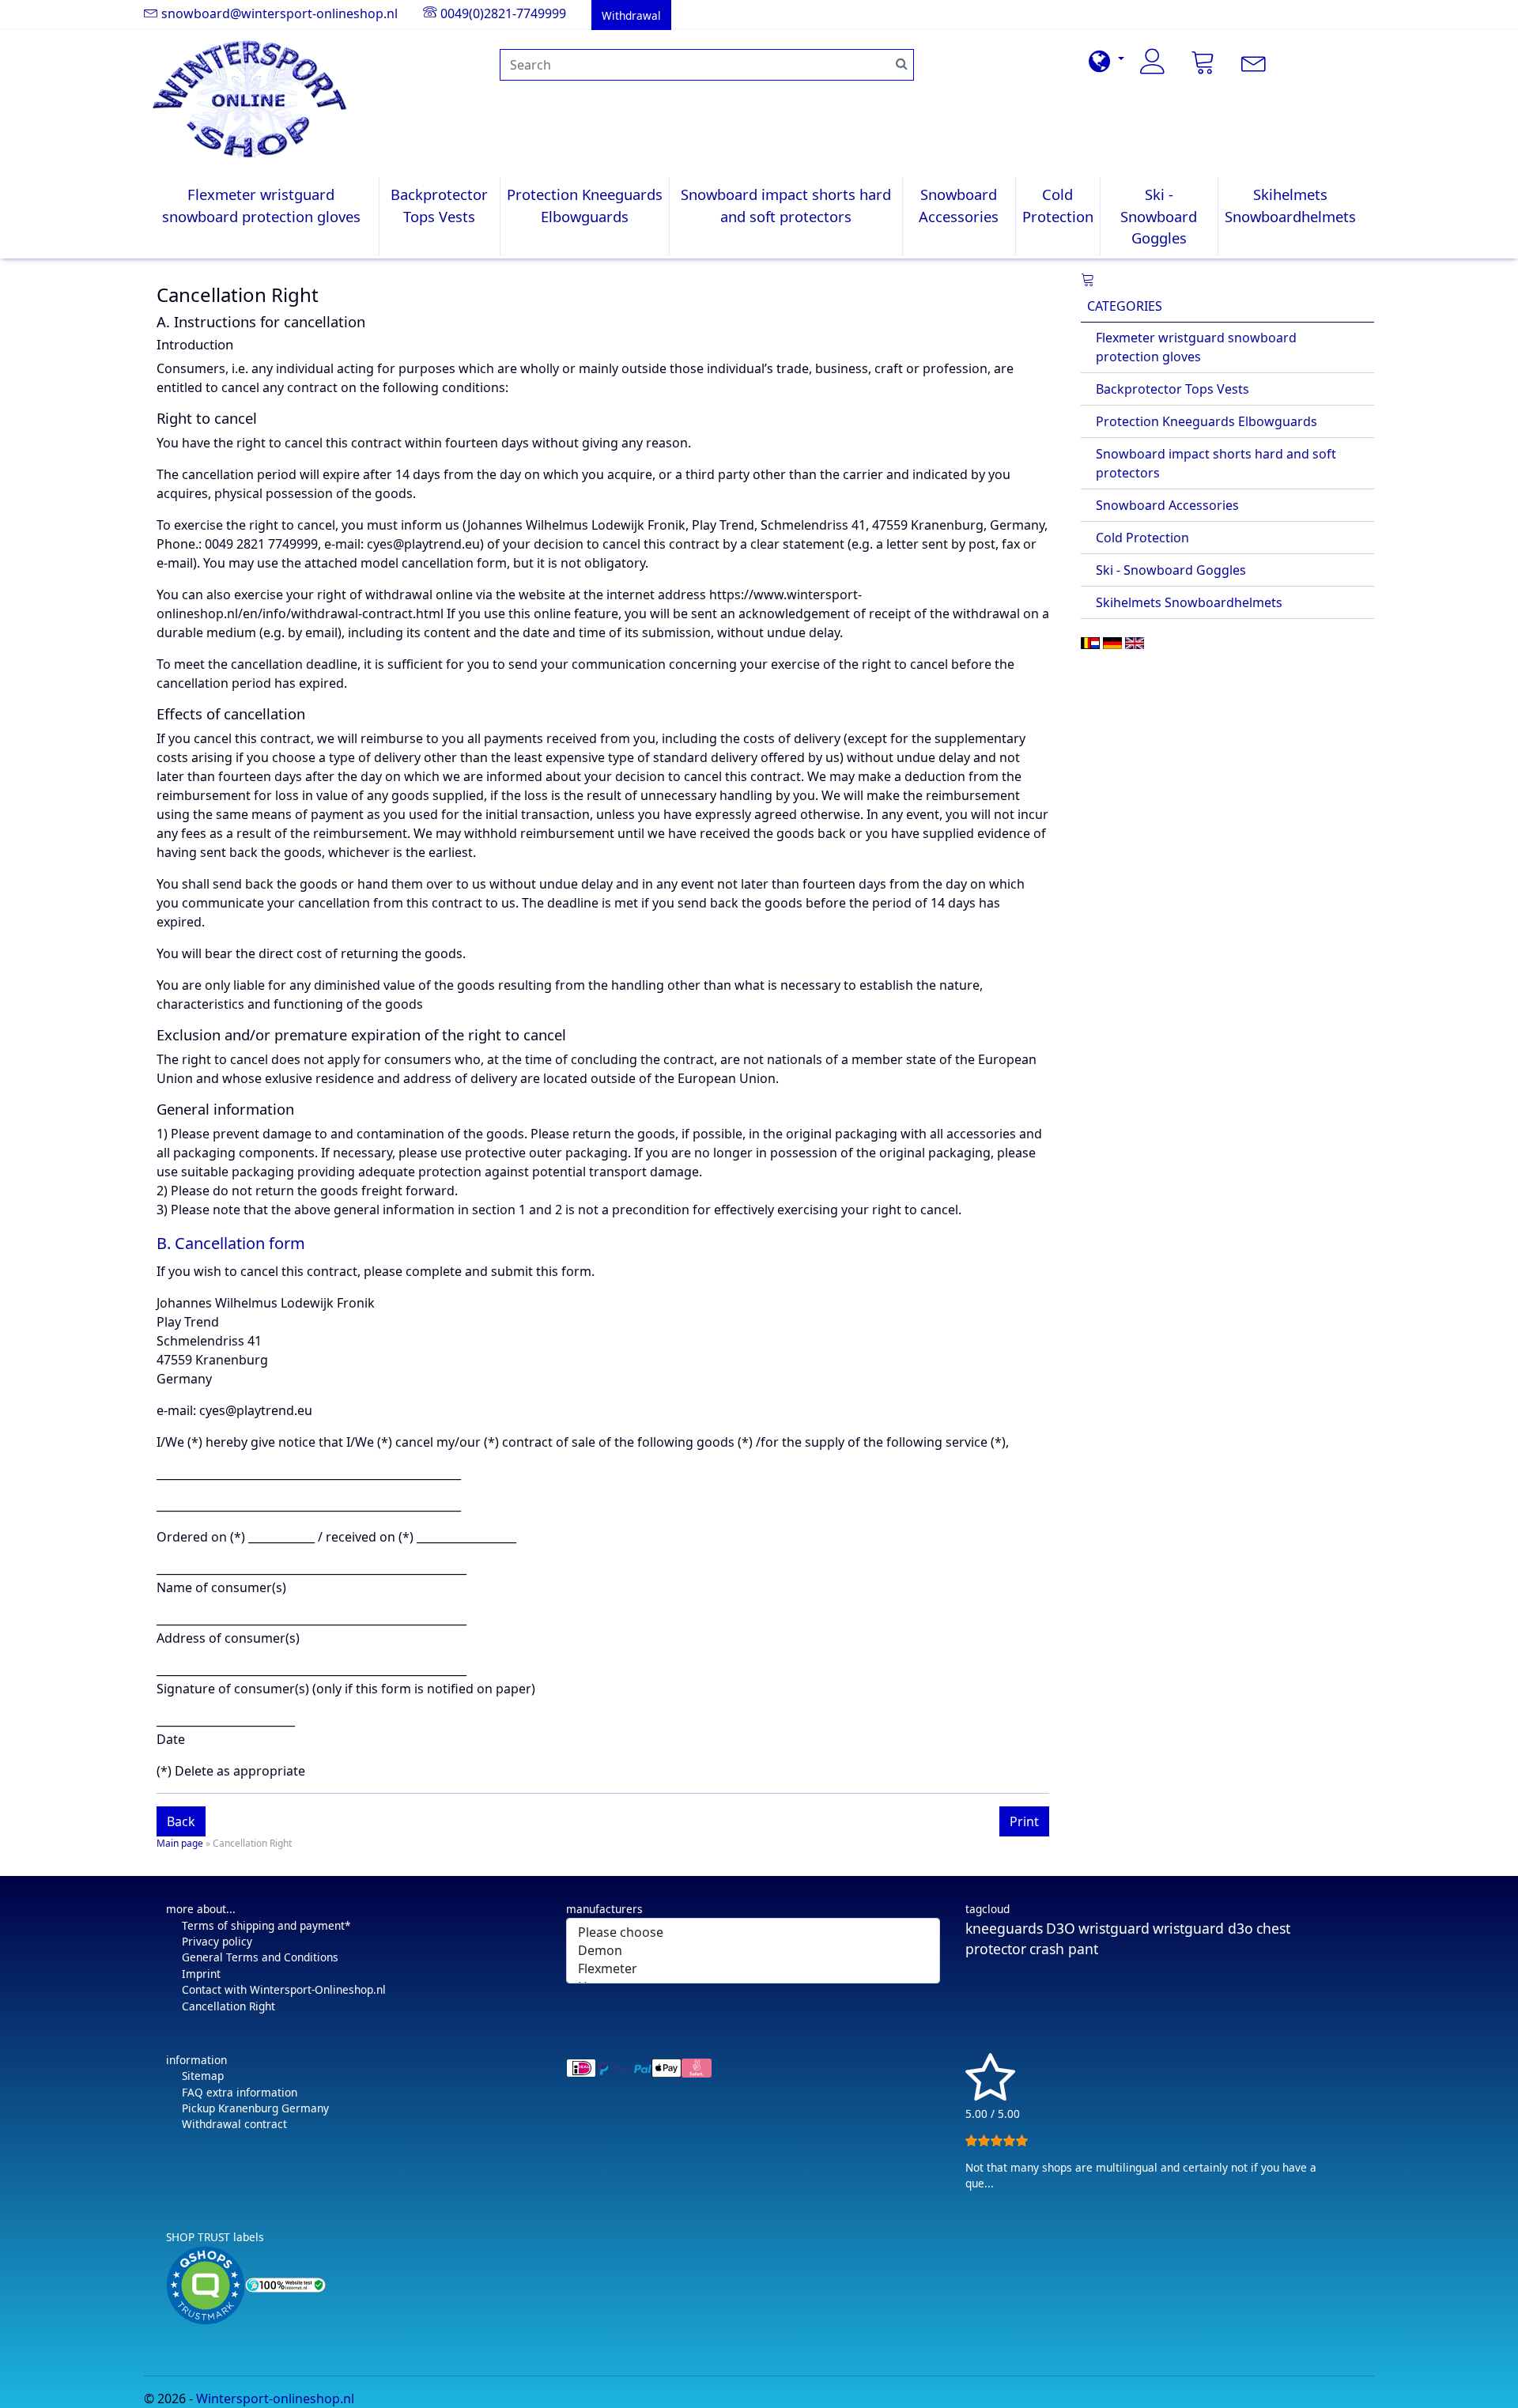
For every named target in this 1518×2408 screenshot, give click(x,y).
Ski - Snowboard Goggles (1159, 216)
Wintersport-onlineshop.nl (275, 2399)
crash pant (1064, 1949)
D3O (1061, 1928)
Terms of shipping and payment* (266, 1925)
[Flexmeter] (753, 1969)
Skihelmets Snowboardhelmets (1290, 205)
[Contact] (1254, 62)
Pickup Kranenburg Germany (255, 2108)
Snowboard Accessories (959, 205)
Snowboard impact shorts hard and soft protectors (786, 205)
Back (181, 1821)
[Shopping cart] (1088, 281)
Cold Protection (1058, 205)
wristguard (1114, 1928)
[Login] (1153, 62)
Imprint (201, 1974)
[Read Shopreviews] (990, 2094)
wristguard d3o (1203, 1928)
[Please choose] (753, 1932)
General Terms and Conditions (260, 1957)
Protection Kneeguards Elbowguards (585, 205)
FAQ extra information (240, 2092)
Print (1024, 1821)
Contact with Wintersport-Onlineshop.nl (284, 1989)
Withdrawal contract (234, 2124)
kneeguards (1004, 1928)
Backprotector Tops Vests (439, 205)
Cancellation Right (228, 2006)
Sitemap (203, 2076)
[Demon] (753, 1951)
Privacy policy (217, 1941)
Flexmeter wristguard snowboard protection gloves (261, 205)
